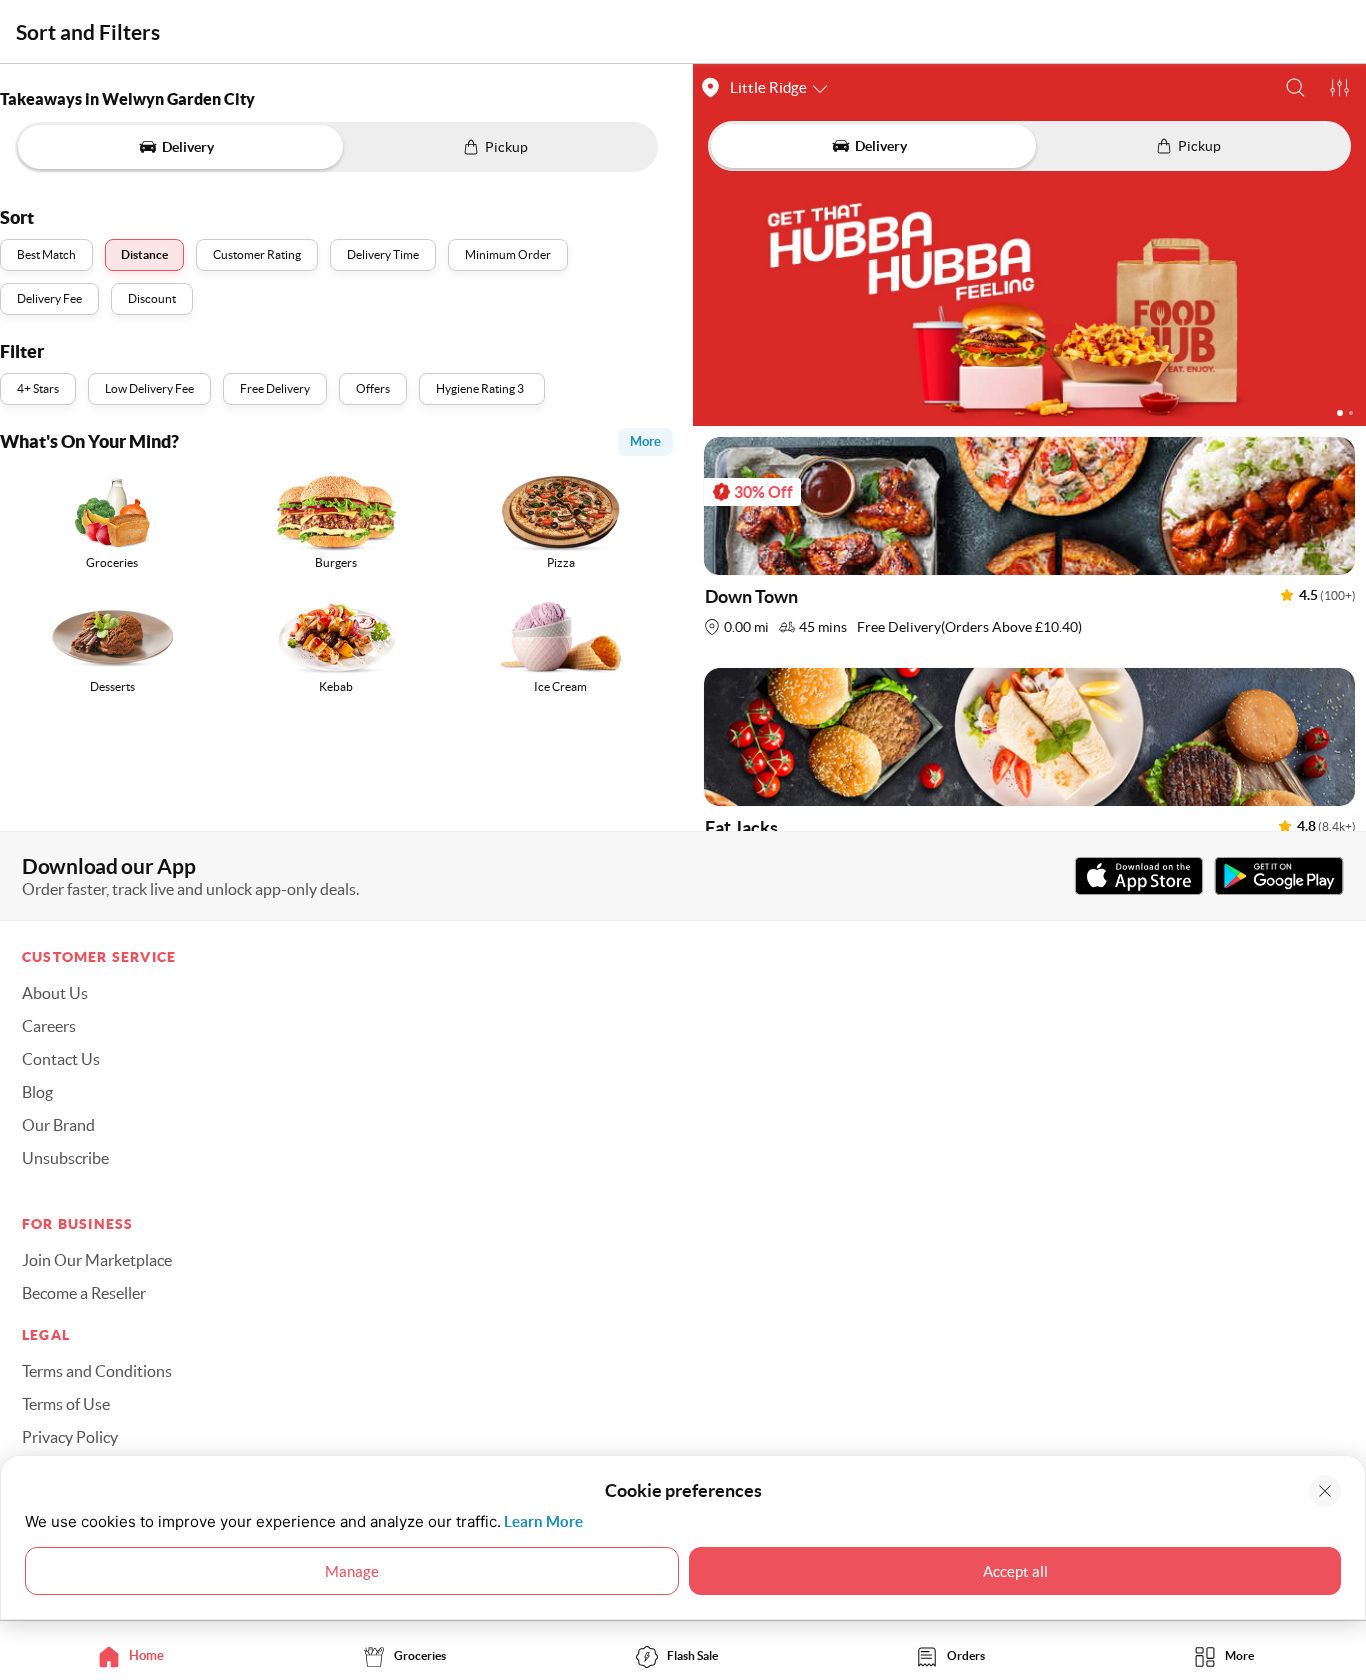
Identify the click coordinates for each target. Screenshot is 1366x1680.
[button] (1295, 87)
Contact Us (61, 1059)
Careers (49, 1026)
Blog (37, 1092)
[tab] (136, 1655)
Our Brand (58, 1125)
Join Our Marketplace (97, 1260)
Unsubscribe (65, 1158)
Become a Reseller (84, 1293)
